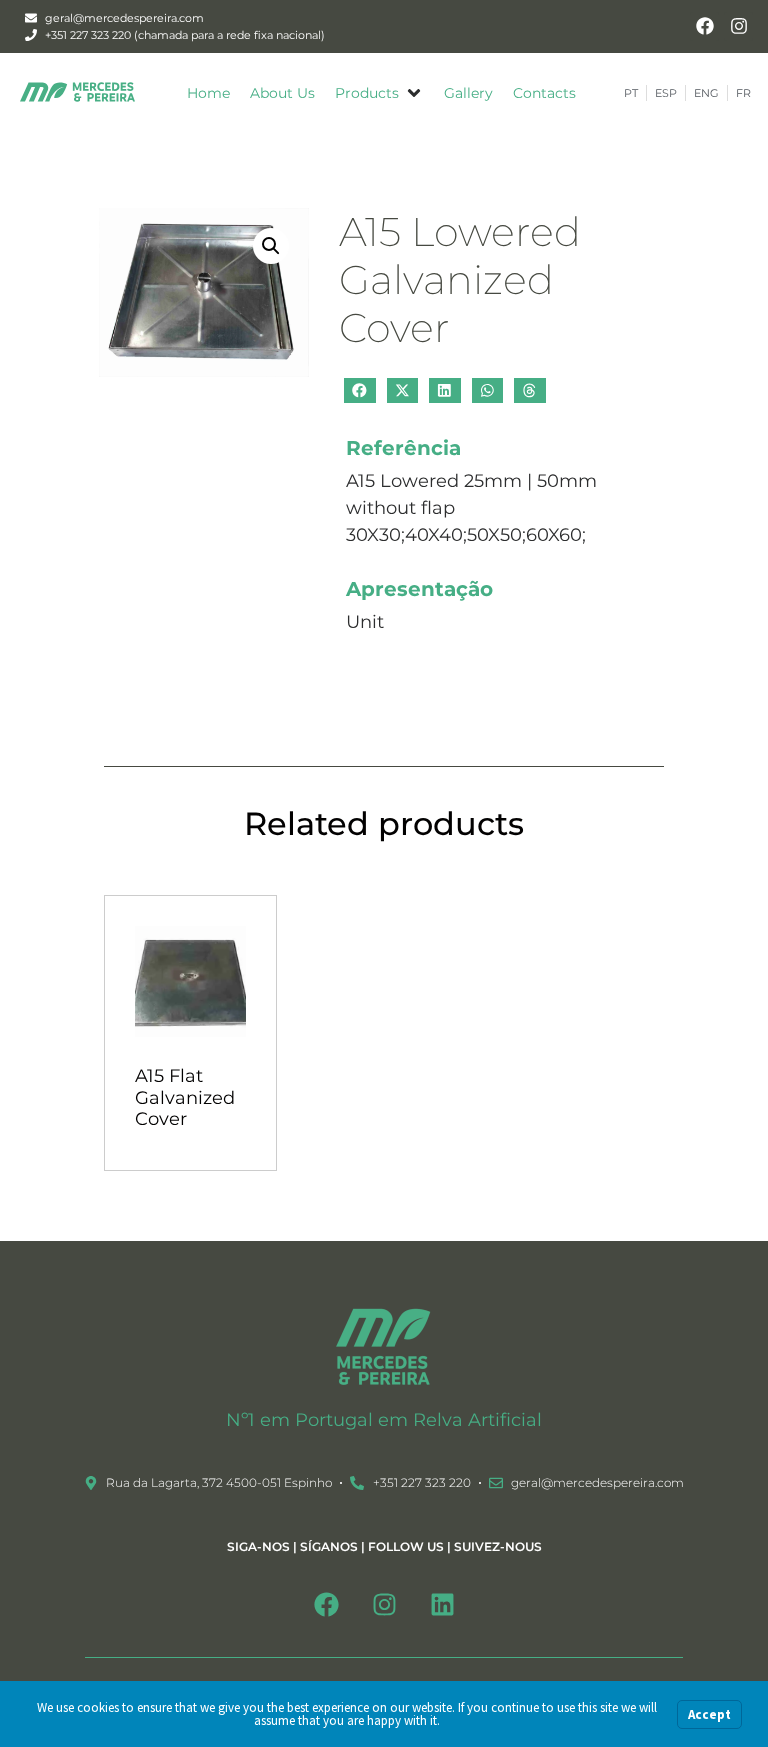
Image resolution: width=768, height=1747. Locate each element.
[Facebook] (704, 26)
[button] (379, 93)
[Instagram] (738, 26)
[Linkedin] (442, 1605)
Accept (709, 1714)
